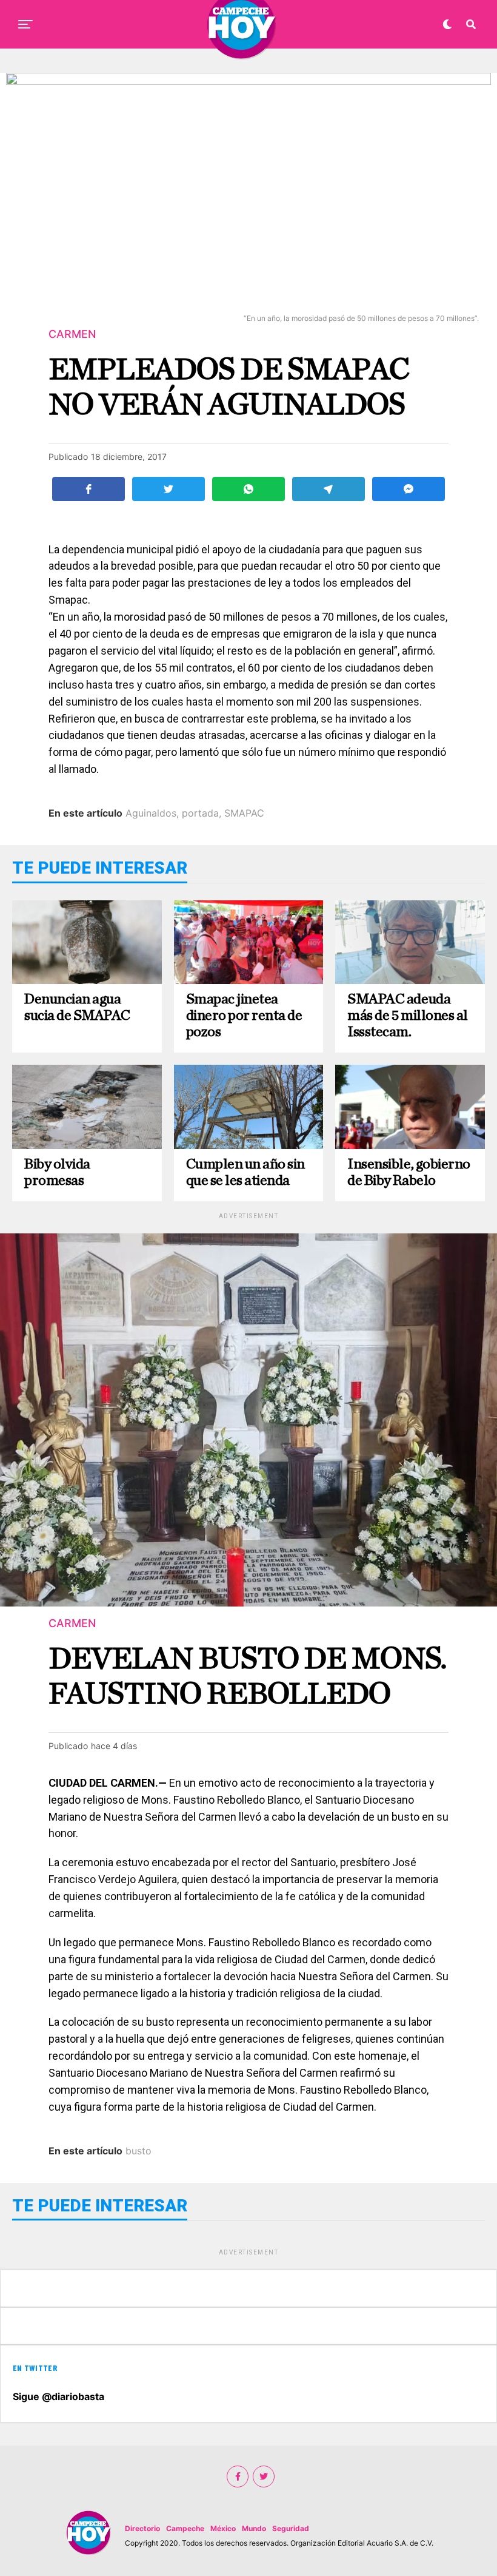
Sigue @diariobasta (58, 2396)
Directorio (142, 2528)
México (223, 2528)
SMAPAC (244, 813)
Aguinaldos (151, 813)
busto (138, 2151)
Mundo (254, 2528)
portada (200, 813)
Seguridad (291, 2528)
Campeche (185, 2528)
